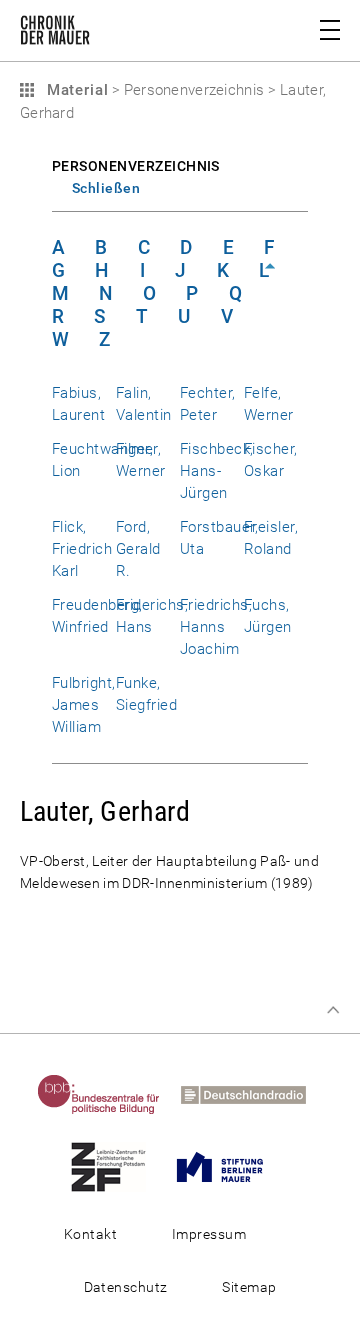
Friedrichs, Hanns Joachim (216, 627)
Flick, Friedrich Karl (82, 549)
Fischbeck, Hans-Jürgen (217, 471)
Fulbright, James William (84, 705)
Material (75, 90)
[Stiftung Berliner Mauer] (228, 1166)
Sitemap (249, 1287)
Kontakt (90, 1234)
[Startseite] (55, 34)
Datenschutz (126, 1287)
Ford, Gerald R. (138, 549)
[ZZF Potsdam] (116, 1166)
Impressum (209, 1234)
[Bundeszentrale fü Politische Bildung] (107, 1094)
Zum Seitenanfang (333, 1010)
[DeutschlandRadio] (251, 1094)
